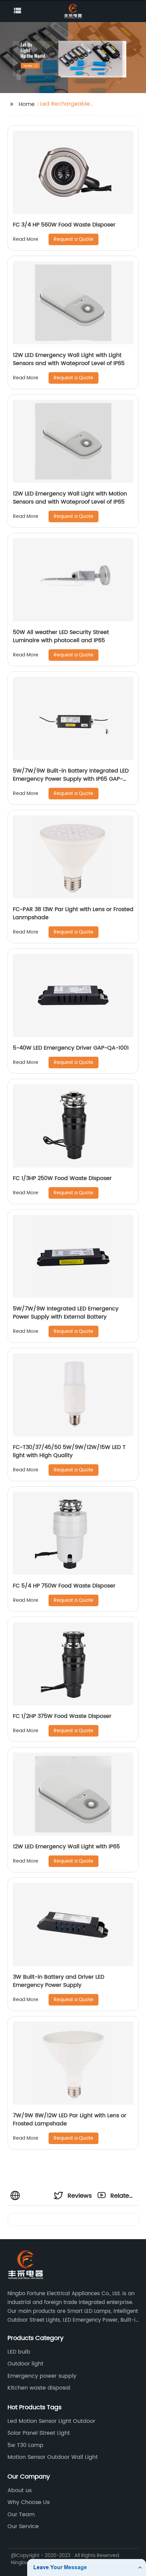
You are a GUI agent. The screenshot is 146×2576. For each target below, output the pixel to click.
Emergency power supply (42, 2376)
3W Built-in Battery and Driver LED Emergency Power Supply (59, 1981)
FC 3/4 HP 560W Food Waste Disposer (64, 225)
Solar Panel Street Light (39, 2433)
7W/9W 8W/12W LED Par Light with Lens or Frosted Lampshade (70, 2120)
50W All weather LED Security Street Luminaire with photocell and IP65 (61, 636)
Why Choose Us (29, 2502)
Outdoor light (25, 2364)
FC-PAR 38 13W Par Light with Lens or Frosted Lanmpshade (73, 913)
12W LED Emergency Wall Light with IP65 (66, 1847)
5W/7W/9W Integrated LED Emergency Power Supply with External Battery (66, 1313)
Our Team (21, 2515)
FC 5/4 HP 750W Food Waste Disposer (64, 1586)
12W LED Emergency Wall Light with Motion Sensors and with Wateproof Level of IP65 (70, 498)
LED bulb (19, 2352)
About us (20, 2490)
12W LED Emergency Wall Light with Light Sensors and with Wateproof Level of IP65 (69, 359)
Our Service (23, 2526)
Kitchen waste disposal (39, 2388)
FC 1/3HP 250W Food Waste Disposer (62, 1178)
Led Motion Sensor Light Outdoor (51, 2421)
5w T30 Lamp (25, 2445)
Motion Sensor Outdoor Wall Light (53, 2457)
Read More (26, 239)
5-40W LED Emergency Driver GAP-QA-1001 (71, 1048)
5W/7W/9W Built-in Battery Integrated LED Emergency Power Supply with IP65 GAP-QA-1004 (71, 779)
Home (27, 104)
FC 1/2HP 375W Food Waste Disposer (62, 1716)
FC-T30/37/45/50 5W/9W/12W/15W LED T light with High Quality (69, 1451)
